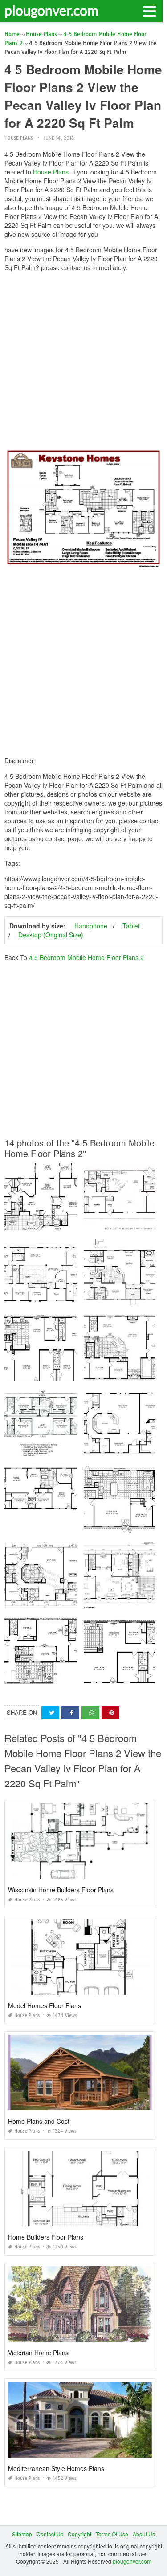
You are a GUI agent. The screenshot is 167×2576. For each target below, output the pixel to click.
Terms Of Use (112, 2534)
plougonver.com (51, 10)
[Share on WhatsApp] (90, 1713)
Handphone (91, 926)
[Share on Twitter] (50, 1713)
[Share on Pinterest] (110, 1713)
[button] (149, 11)
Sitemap (22, 2534)
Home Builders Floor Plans (46, 2237)
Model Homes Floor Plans (45, 2005)
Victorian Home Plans (38, 2353)
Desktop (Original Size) (51, 935)
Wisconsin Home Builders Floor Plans (61, 1890)
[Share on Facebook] (70, 1713)
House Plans (19, 138)
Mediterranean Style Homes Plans (56, 2468)
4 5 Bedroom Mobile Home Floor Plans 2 (86, 957)
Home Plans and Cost (39, 2121)
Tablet (131, 926)
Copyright (79, 2534)
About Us (144, 2534)
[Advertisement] (83, 362)
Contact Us (50, 2534)
